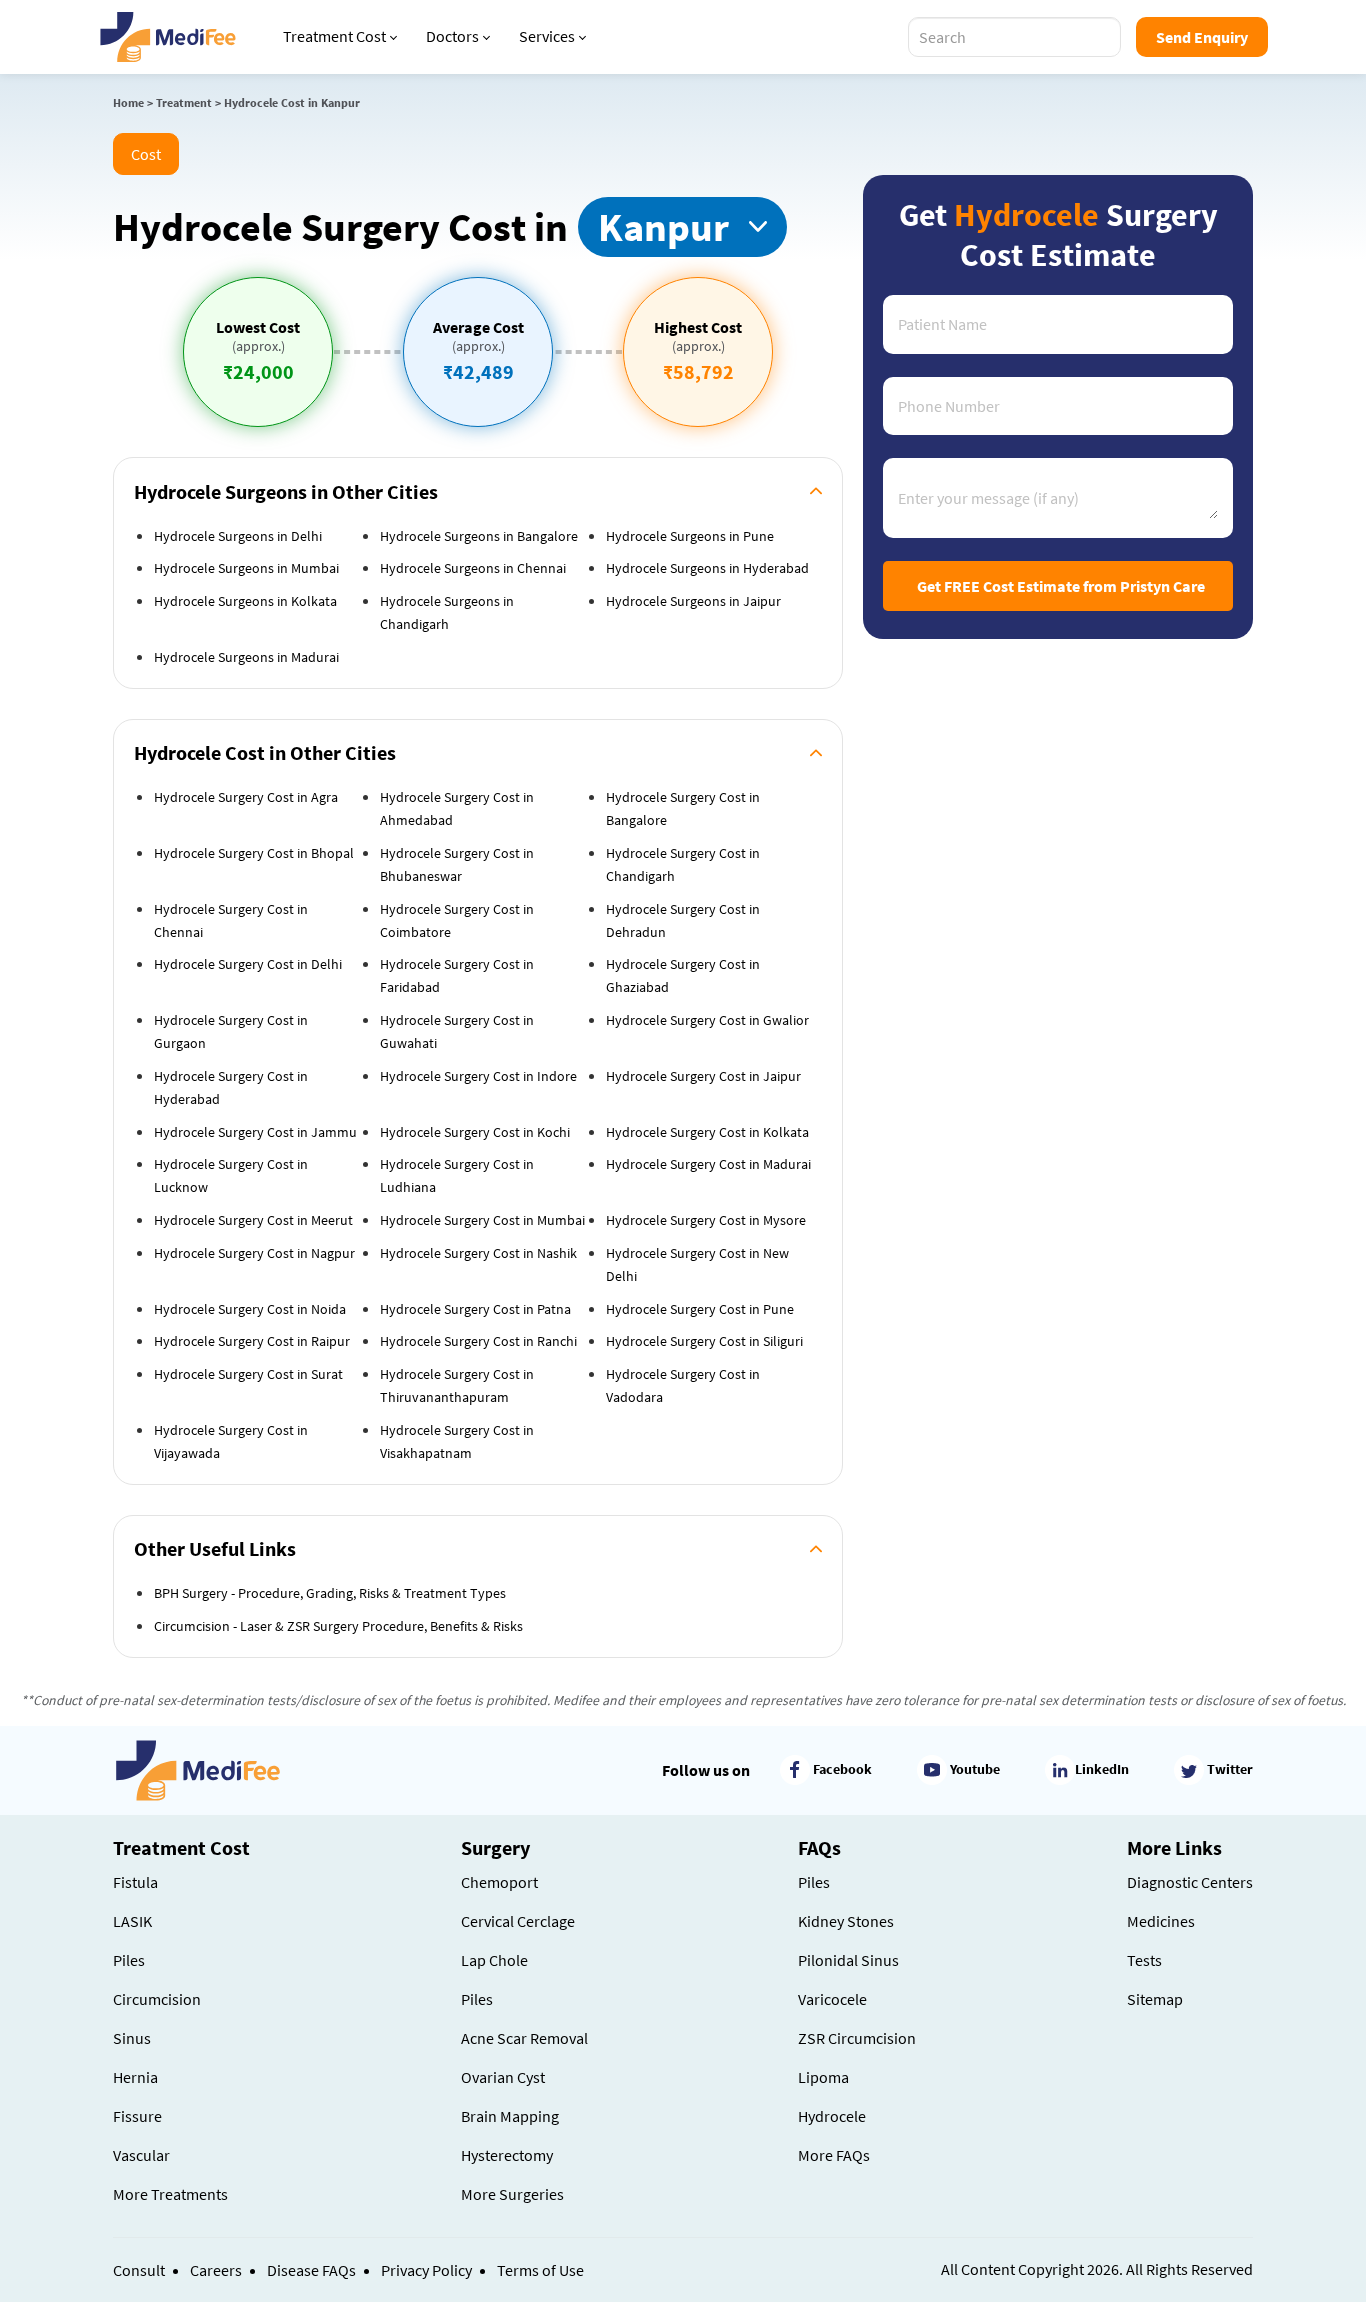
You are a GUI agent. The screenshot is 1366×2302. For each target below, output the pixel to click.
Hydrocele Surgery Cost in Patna (475, 1309)
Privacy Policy (426, 2270)
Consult (139, 2270)
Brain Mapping (510, 2116)
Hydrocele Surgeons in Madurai (246, 657)
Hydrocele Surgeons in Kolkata (245, 601)
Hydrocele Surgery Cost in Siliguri (704, 1341)
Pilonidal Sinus (848, 1960)
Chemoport (499, 1882)
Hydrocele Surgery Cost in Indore (478, 1076)
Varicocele (832, 1999)
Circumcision (157, 1999)
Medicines (1161, 1921)
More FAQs (834, 2155)
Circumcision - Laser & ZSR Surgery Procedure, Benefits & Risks (338, 1626)
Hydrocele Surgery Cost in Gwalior (707, 1020)
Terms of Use (540, 2270)
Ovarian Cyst (503, 2077)
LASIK (132, 1921)
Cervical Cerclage (518, 1921)
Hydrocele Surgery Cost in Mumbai (482, 1220)
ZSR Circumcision (857, 2038)
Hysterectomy (507, 2155)
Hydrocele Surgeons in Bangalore (479, 536)
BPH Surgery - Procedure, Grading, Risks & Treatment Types (330, 1593)
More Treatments (170, 2194)
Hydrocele (832, 2116)
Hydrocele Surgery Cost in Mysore (706, 1220)
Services (547, 36)
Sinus (132, 2038)
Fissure (137, 2116)
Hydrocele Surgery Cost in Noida (250, 1309)
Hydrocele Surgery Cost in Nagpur (254, 1253)
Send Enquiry (1202, 37)
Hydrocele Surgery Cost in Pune (700, 1309)
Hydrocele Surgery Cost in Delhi (248, 964)
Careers (216, 2270)
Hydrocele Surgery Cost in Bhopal (254, 853)
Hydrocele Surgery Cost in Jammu (255, 1132)
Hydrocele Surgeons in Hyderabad (707, 568)
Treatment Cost (334, 36)
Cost (146, 154)
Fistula (135, 1882)
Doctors (452, 36)
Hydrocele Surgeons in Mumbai (246, 568)
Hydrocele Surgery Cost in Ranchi (478, 1341)
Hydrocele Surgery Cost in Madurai (708, 1164)
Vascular (141, 2155)
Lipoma (823, 2077)
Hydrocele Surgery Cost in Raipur (252, 1341)
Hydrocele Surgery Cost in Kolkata (707, 1132)
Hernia (135, 2077)
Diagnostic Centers (1190, 1882)
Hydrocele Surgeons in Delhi (238, 536)
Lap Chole (494, 1960)
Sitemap (1155, 1999)
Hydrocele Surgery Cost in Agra (246, 797)
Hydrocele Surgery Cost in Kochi (475, 1132)
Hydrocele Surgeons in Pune (690, 536)
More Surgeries (512, 2194)
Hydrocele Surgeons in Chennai (473, 568)
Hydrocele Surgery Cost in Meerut (253, 1220)
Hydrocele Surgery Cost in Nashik (478, 1253)
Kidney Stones (846, 1921)
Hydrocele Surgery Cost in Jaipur (703, 1076)
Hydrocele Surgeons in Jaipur (693, 601)
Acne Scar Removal (524, 2038)
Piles (129, 1960)
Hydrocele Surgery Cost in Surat (248, 1374)
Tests (1144, 1960)
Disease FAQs (311, 2270)
